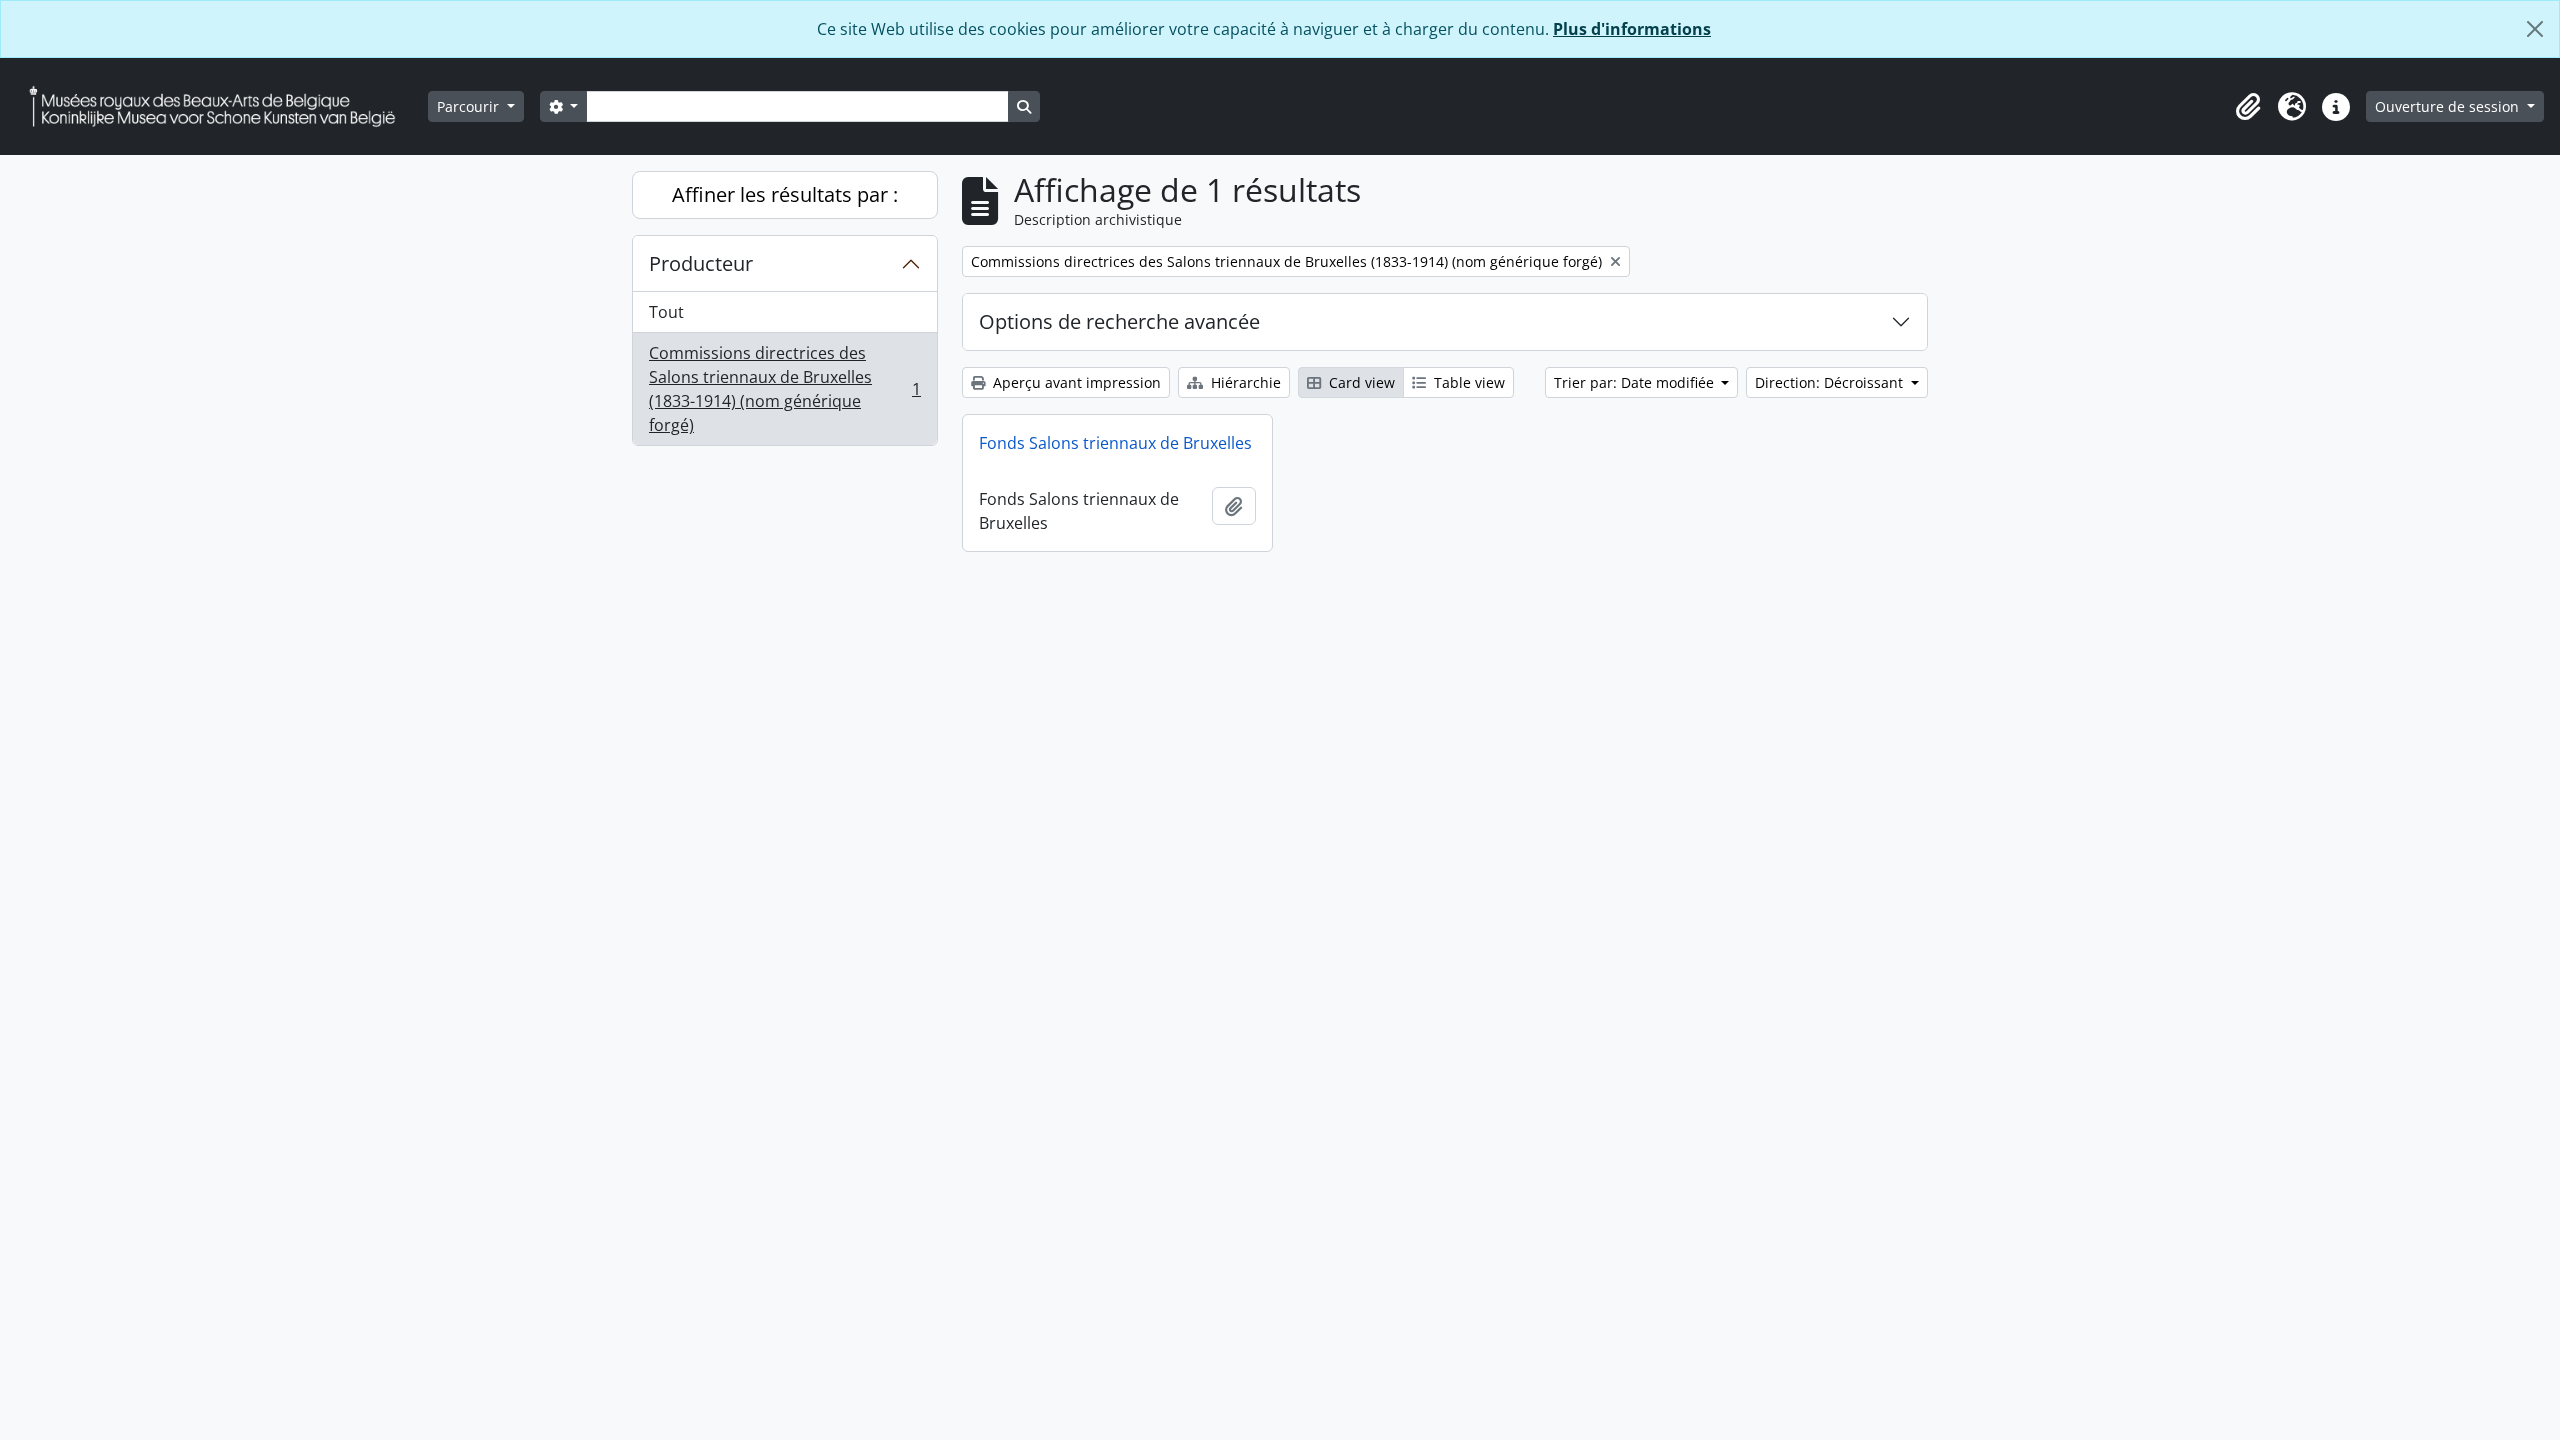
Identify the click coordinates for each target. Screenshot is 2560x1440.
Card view (1360, 382)
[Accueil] (220, 106)
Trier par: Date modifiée (1636, 382)
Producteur (701, 263)
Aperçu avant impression (1075, 382)
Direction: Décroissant (1831, 382)
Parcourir (470, 106)
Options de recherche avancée (1119, 321)
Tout (666, 312)
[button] (2248, 107)
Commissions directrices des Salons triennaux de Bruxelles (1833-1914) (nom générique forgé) (784, 389)
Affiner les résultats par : (785, 194)
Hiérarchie (1244, 382)
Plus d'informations (1632, 29)
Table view (1467, 382)
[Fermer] (2535, 29)
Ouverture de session (2449, 106)
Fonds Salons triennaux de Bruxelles (1115, 443)
